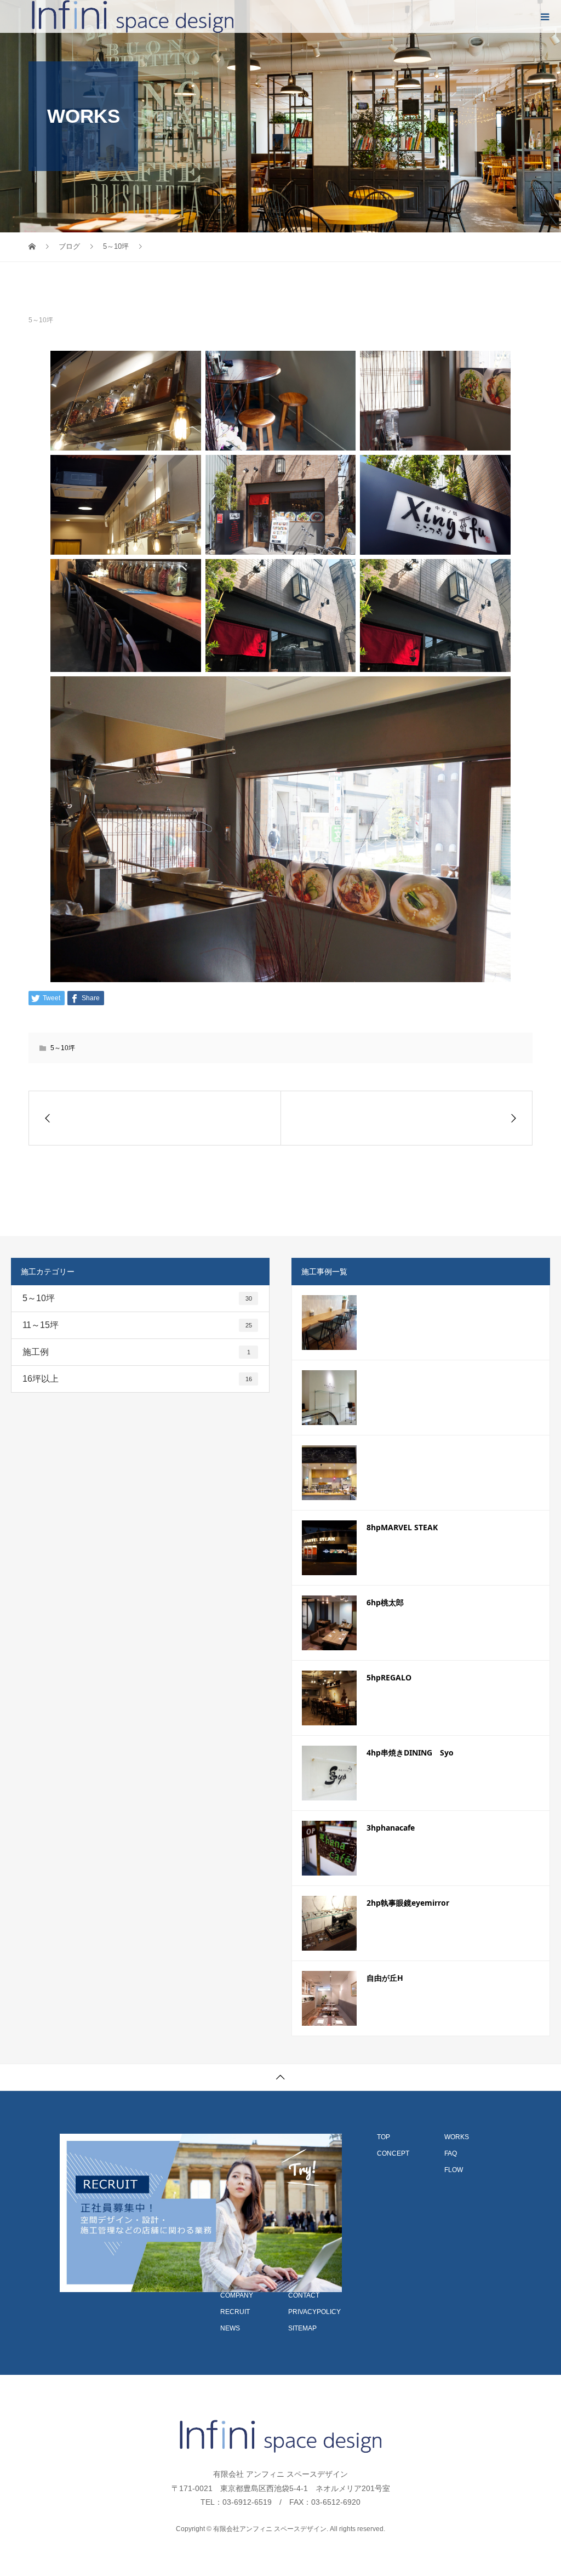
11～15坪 (137, 1325)
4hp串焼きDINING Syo (410, 1753)
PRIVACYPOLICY (314, 2312)
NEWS (230, 2328)
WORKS (457, 2137)
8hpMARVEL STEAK (402, 1527)
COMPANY (237, 2295)
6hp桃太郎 (385, 1602)
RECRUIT (235, 2312)
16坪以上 (137, 1379)
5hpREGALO (389, 1677)
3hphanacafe (391, 1828)
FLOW (454, 2170)
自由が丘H (385, 1978)
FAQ (451, 2153)
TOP (383, 2137)
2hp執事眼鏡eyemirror (408, 1903)
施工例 (136, 1352)
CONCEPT (393, 2153)
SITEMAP (302, 2328)
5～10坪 (41, 320)
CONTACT (304, 2295)
